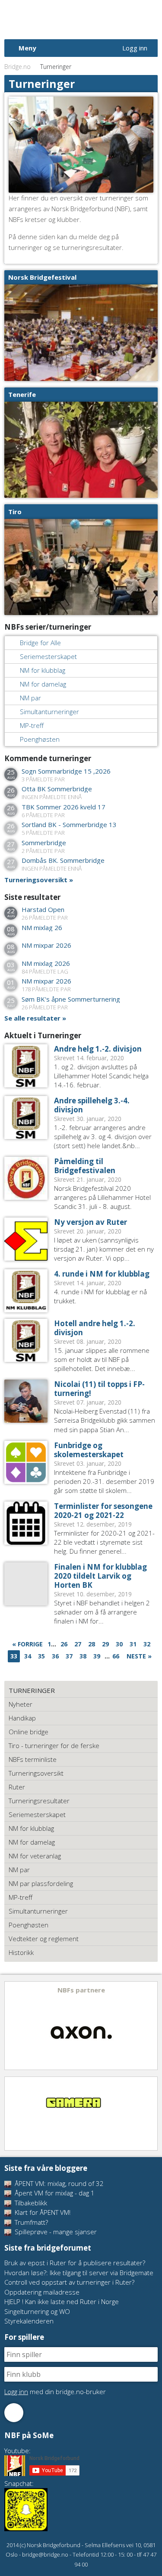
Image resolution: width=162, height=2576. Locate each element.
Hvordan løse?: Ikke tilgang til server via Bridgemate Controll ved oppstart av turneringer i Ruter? (79, 2278)
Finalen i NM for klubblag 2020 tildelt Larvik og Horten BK (100, 1576)
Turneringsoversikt (36, 880)
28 (92, 1644)
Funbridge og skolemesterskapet (89, 1450)
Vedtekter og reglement (44, 1939)
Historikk (21, 1952)
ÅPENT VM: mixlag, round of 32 (58, 2183)
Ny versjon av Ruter (91, 1222)
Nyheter (21, 1704)
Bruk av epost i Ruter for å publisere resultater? (75, 2263)
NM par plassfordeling (41, 1883)
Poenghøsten (40, 739)
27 (78, 1644)
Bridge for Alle (40, 643)
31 (133, 1644)
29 (105, 1644)
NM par (30, 698)
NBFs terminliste (33, 1759)
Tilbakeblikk (30, 2203)
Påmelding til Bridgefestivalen (85, 1166)
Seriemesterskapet (48, 656)
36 (55, 1656)
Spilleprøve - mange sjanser (55, 2232)
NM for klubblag (43, 670)
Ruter (17, 1787)
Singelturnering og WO (37, 2311)
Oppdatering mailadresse (42, 2292)
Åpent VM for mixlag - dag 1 (54, 2193)
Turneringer (32, 1690)
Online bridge (29, 1732)
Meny (27, 48)
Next (150, 2026)
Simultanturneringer (49, 712)
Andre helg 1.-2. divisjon (98, 1049)
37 (69, 1656)
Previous (12, 2026)
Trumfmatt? (30, 2222)
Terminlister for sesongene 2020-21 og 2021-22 (103, 1511)
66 (116, 1656)
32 (147, 1644)
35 (41, 1656)
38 (83, 1656)
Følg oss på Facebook (14, 2413)
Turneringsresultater (39, 1801)
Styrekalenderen (29, 2321)
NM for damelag (43, 684)
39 (97, 1656)
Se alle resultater (32, 1018)
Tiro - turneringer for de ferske (54, 1745)
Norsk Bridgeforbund (60, 19)
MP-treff (32, 725)
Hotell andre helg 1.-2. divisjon (95, 1328)
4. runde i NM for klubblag (102, 1274)
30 (119, 1644)
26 (64, 1644)
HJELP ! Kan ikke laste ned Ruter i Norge (62, 2301)
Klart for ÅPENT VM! (42, 2212)
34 (28, 1656)
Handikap (22, 1718)
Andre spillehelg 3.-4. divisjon (92, 1105)
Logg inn (135, 48)
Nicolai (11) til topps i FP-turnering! (99, 1389)
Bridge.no (17, 67)
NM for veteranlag (35, 1856)
